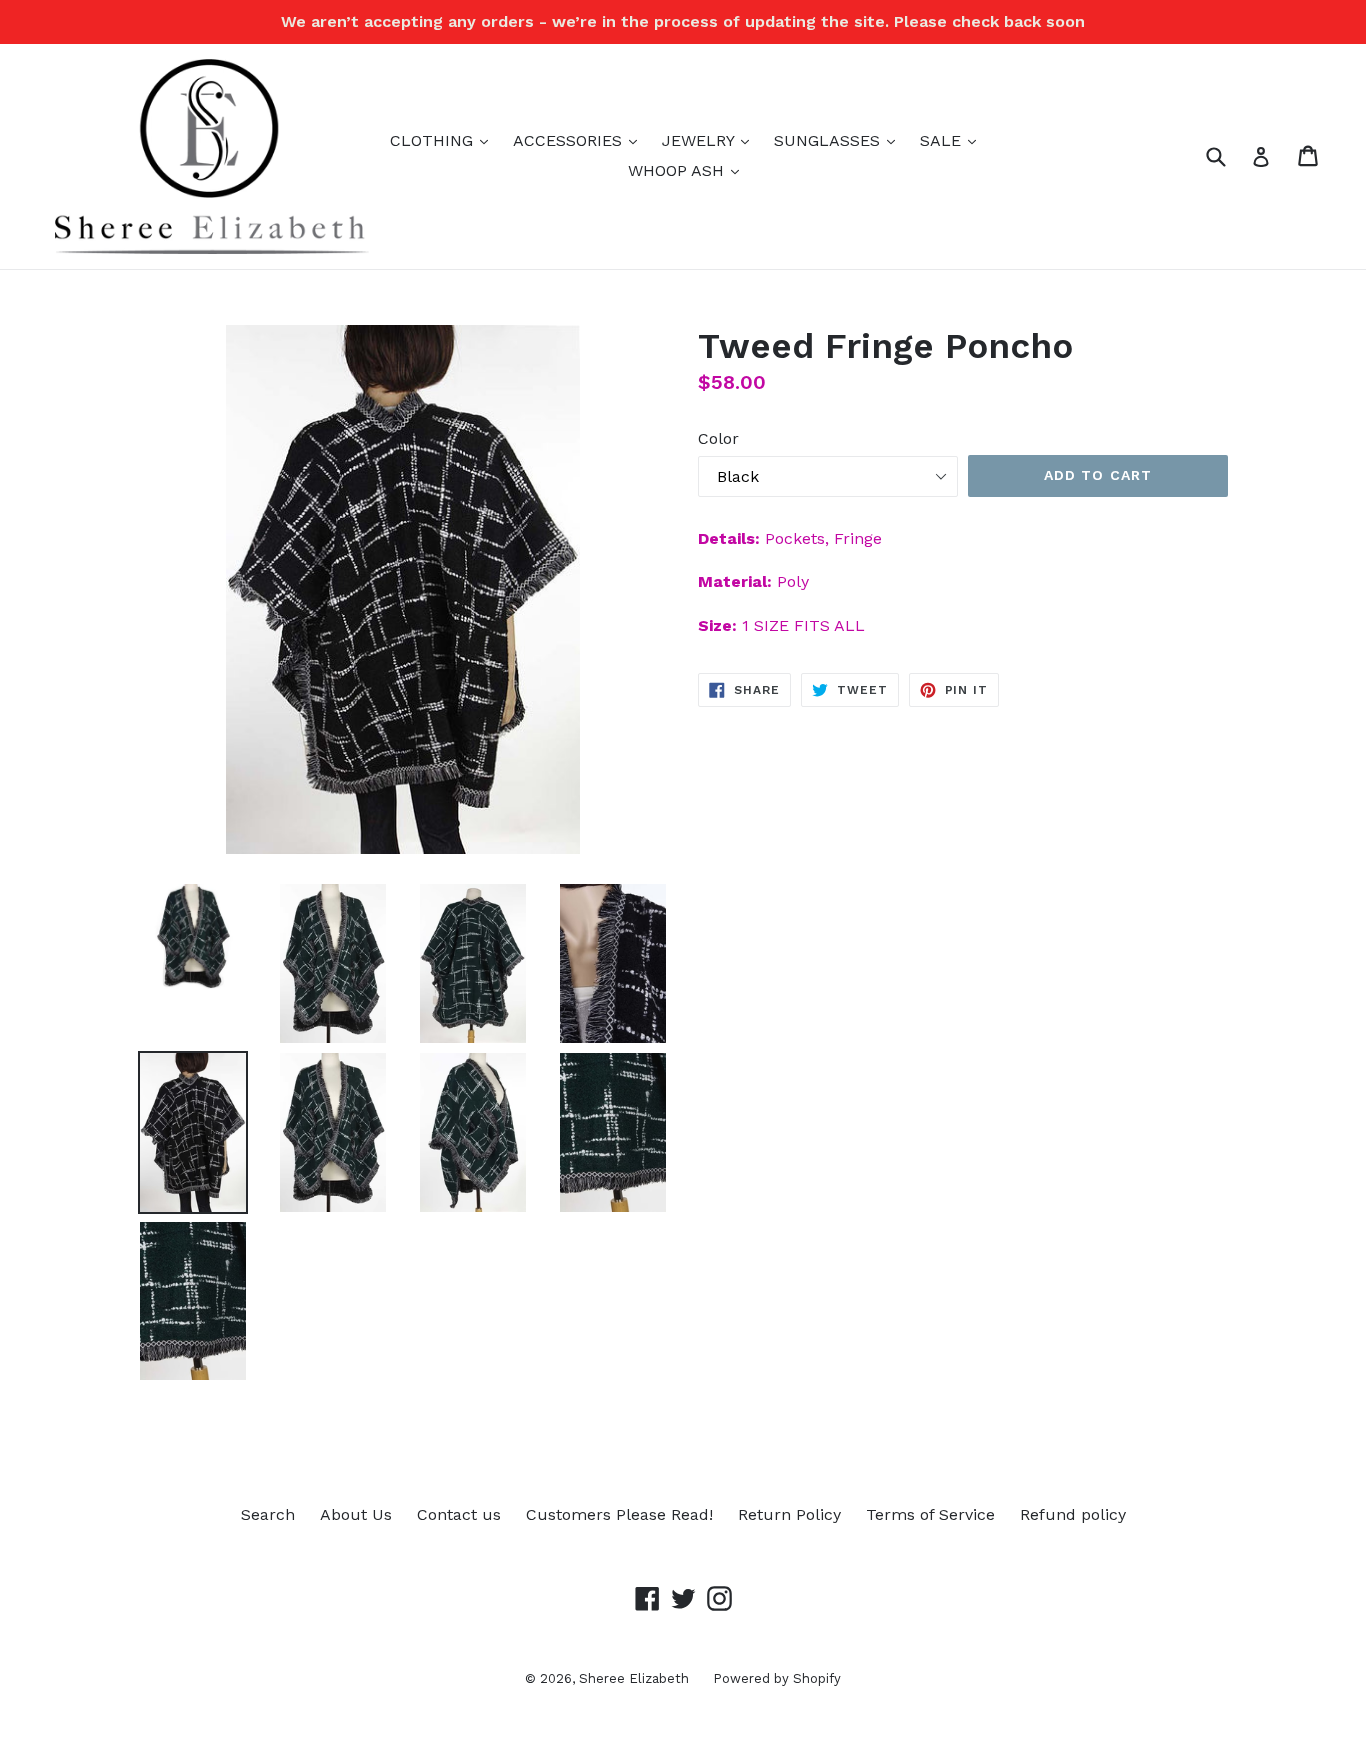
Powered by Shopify (777, 1678)
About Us (356, 1514)
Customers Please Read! (619, 1514)
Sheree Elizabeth (636, 1678)
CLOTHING (444, 140)
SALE (953, 140)
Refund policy (1073, 1514)
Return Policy (789, 1514)
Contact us (459, 1514)
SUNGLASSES (839, 140)
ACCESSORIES (580, 140)
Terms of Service (930, 1514)
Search (268, 1514)
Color (718, 438)
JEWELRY (710, 140)
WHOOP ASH (688, 170)
